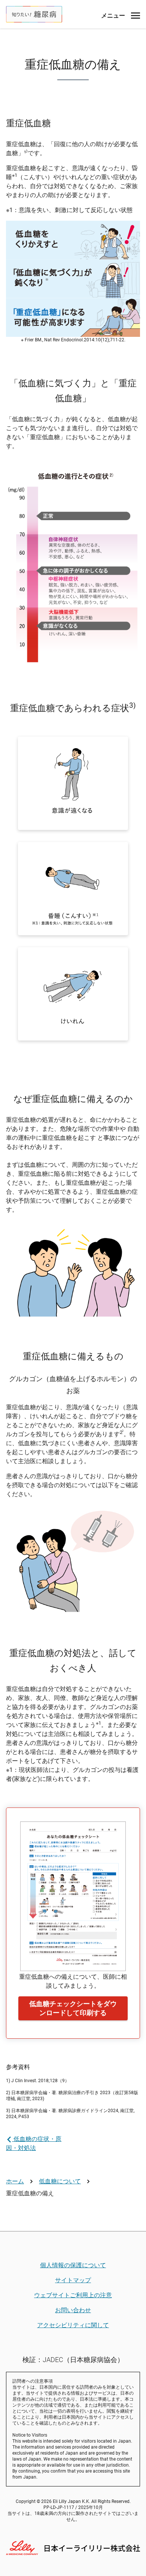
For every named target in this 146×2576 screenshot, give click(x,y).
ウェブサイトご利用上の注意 (73, 2295)
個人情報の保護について (73, 2265)
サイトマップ (73, 2280)
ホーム (15, 2181)
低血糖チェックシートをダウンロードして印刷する (73, 2008)
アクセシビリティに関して (73, 2325)
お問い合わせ (73, 2310)
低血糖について (60, 2181)
